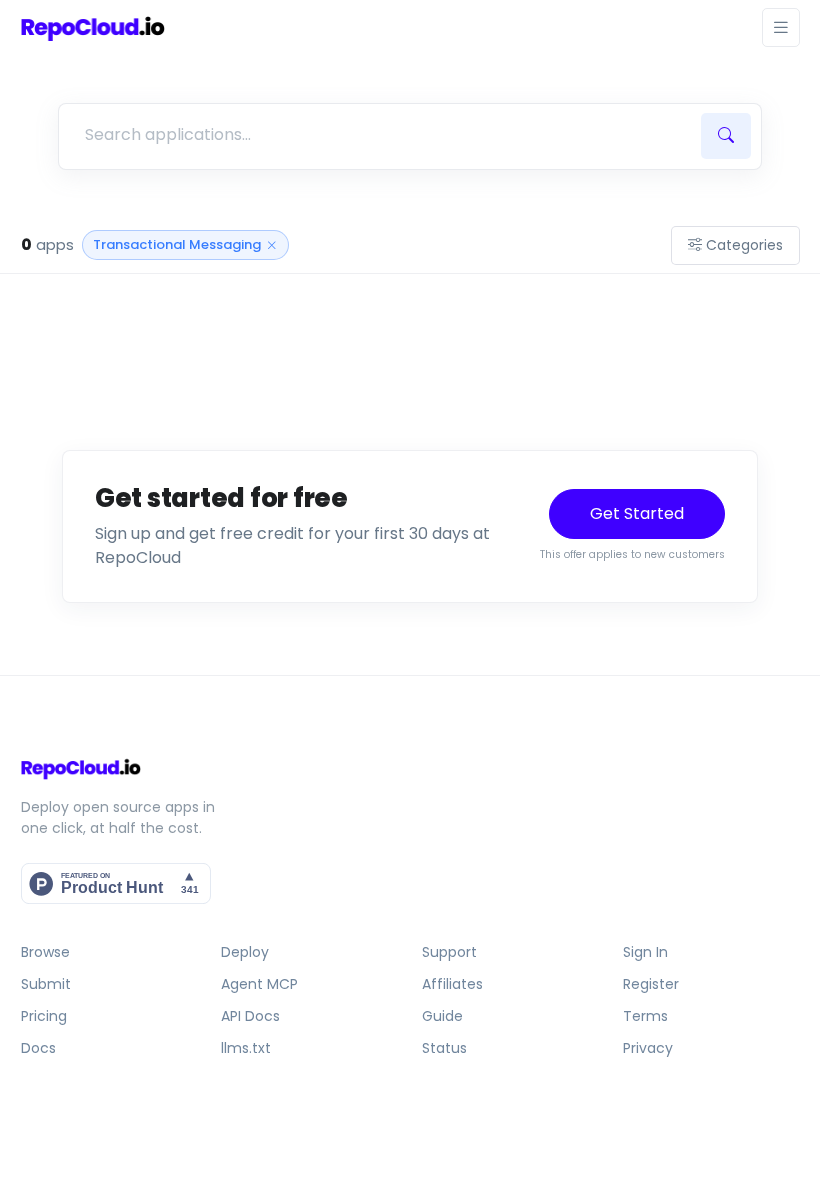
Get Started (637, 513)
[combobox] (377, 135)
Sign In (645, 952)
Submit (46, 984)
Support (449, 952)
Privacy (648, 1048)
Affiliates (452, 984)
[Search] (726, 136)
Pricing (44, 1016)
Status (444, 1048)
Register (651, 984)
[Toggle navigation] (781, 27)
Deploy (245, 952)
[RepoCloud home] (410, 768)
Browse (45, 952)
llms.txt (246, 1048)
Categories (744, 245)
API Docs (250, 1016)
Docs (38, 1048)
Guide (442, 1016)
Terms (645, 1016)
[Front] (93, 27)
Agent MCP (259, 984)
